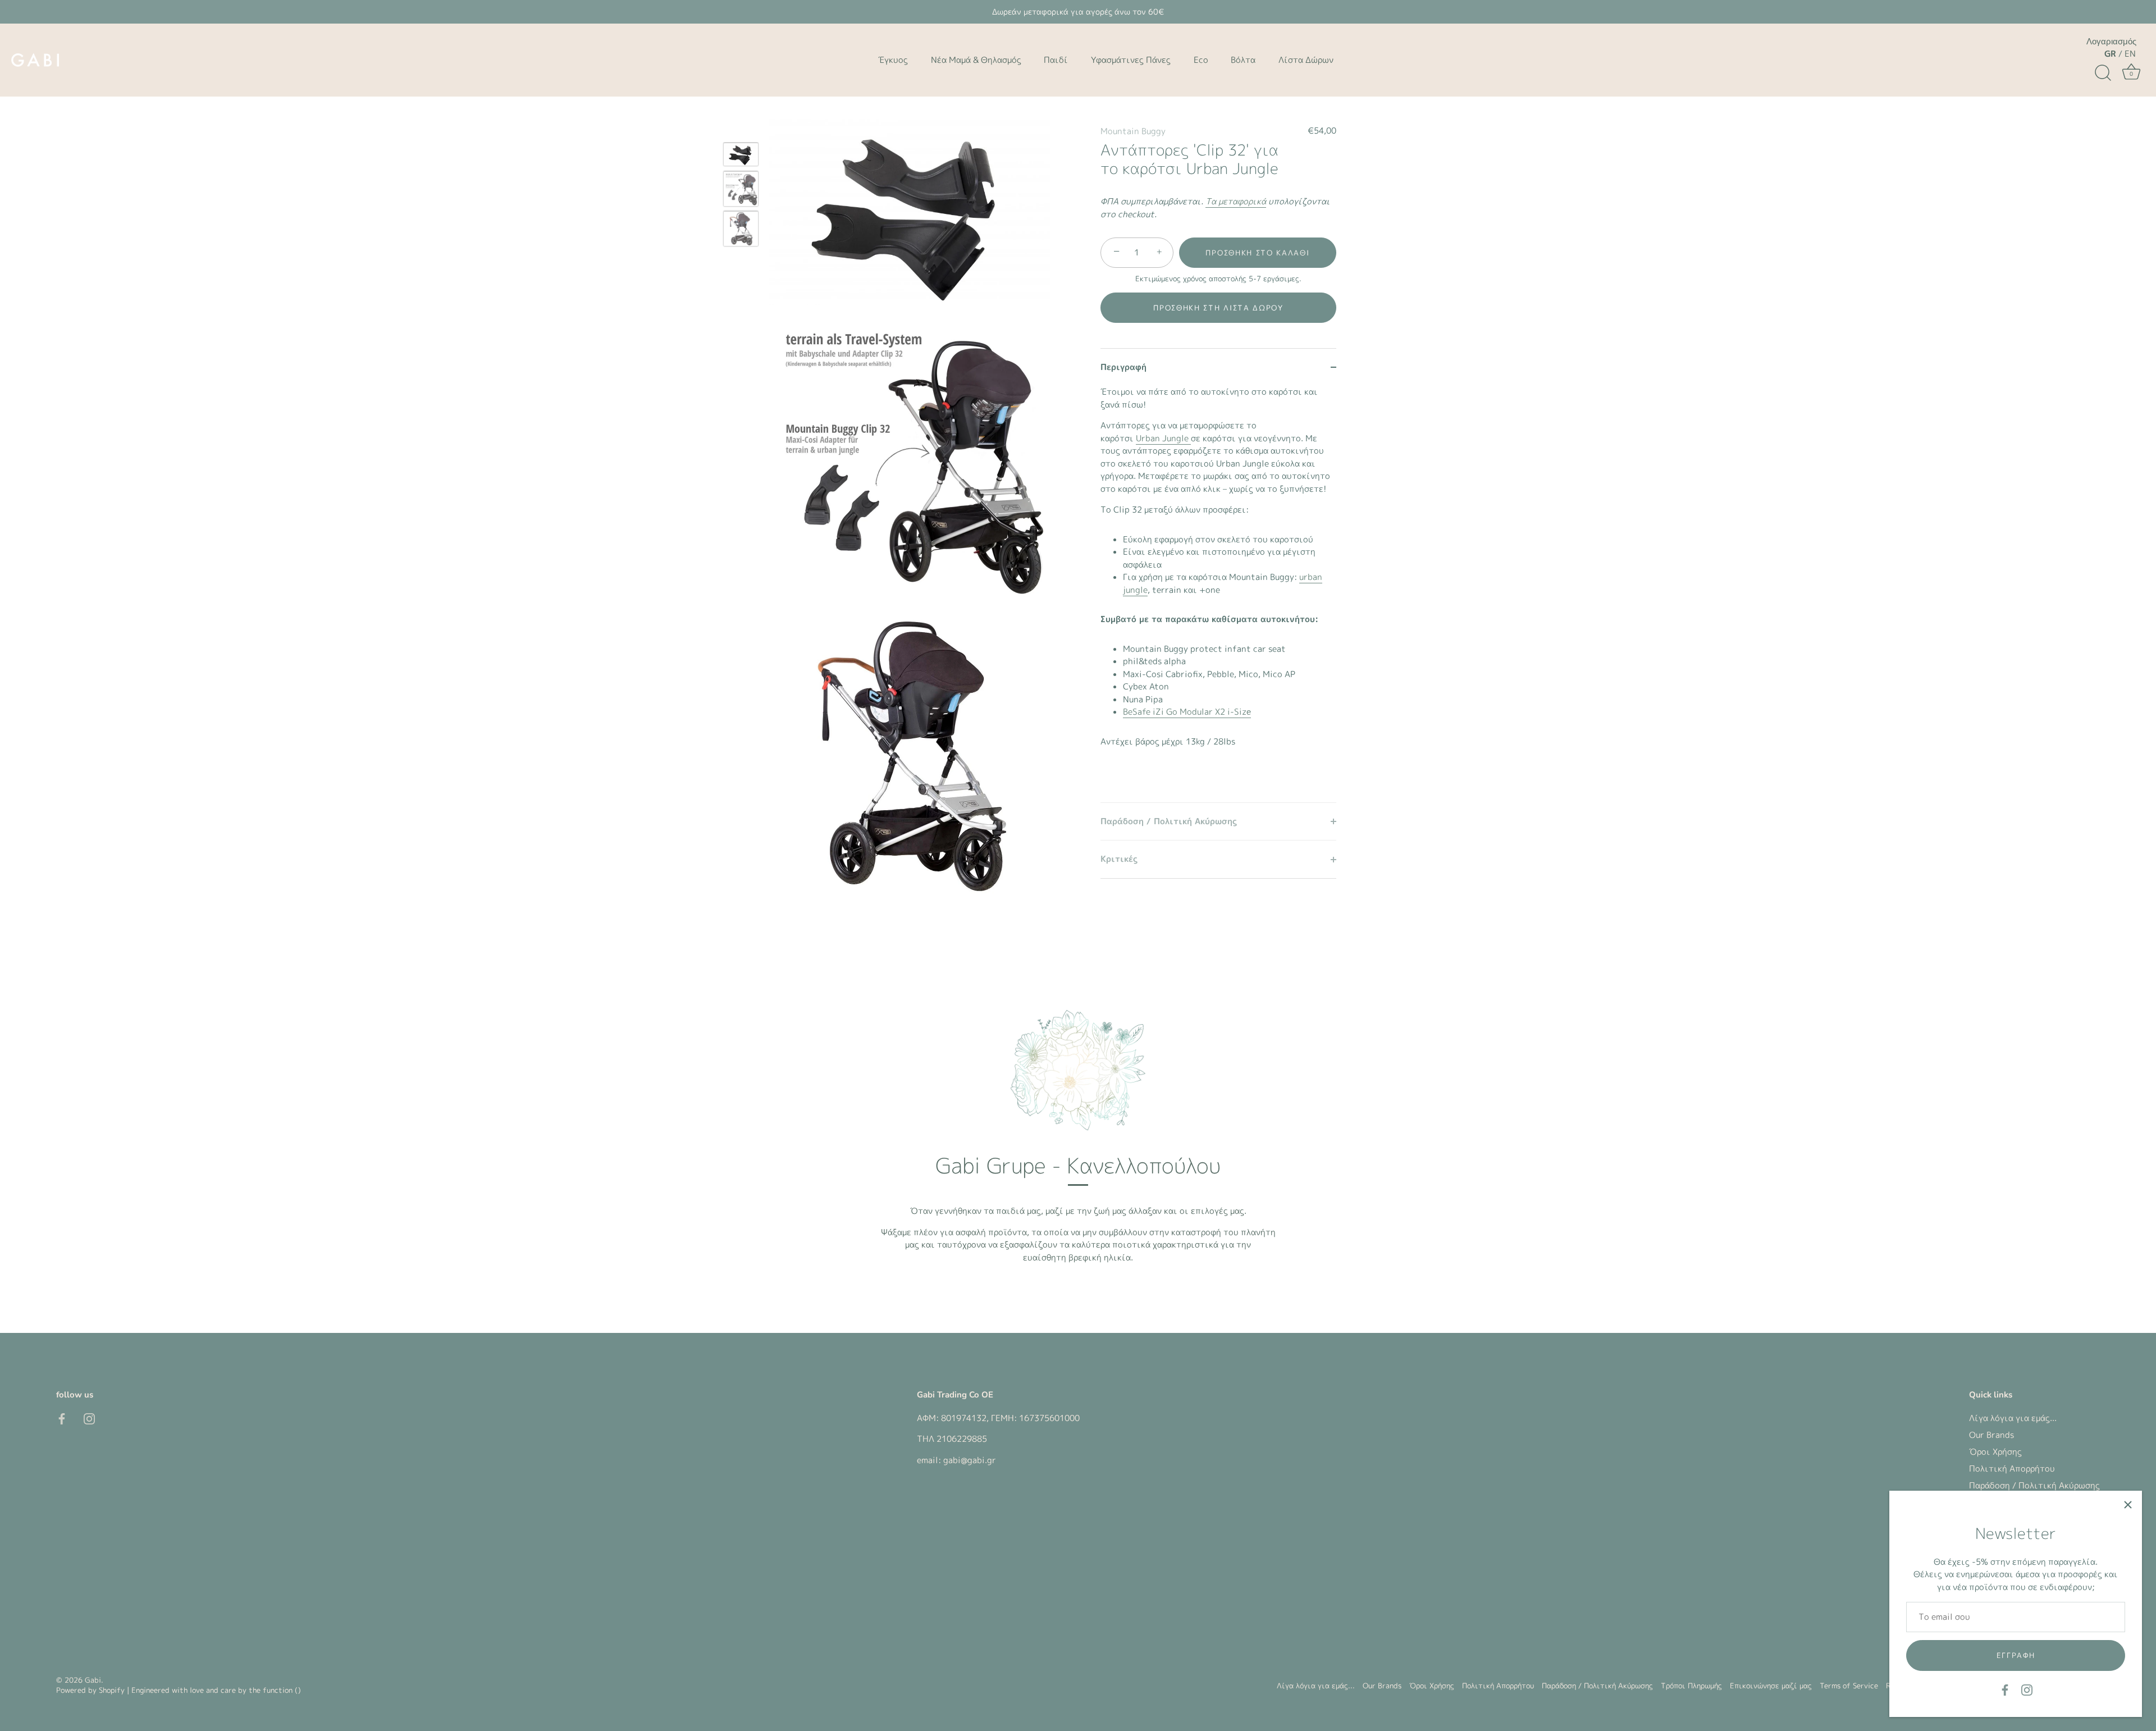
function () (282, 1691)
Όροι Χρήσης (1995, 1452)
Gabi (93, 1680)
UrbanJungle (1163, 438)
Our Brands (1991, 1435)
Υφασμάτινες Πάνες (1131, 60)
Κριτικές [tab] (1119, 859)
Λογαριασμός (2111, 42)
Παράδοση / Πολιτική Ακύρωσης (2034, 1485)
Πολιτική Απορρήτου (2012, 1469)
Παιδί (1056, 60)
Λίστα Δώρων (1306, 60)
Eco (1201, 60)
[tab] (1218, 594)
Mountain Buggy (1133, 131)
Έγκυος (893, 60)
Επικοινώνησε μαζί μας (1771, 1686)
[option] (741, 156)
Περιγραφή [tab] (1123, 367)
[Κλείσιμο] (2128, 1505)
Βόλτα (1243, 60)
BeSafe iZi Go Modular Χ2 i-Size (1187, 712)
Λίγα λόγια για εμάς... (2013, 1418)
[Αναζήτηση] (2103, 73)
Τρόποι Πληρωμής (1691, 1686)
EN (2130, 54)
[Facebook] (2005, 1689)
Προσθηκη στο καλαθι (1257, 253)
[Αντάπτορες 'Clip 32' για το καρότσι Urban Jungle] (741, 154)
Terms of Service (1849, 1686)
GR (2110, 54)
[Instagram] (2027, 1689)
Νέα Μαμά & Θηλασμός (976, 60)
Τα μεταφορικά (1236, 201)
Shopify (112, 1691)
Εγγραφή (2016, 1655)
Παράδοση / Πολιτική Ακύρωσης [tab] (1169, 821)
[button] (1218, 308)
